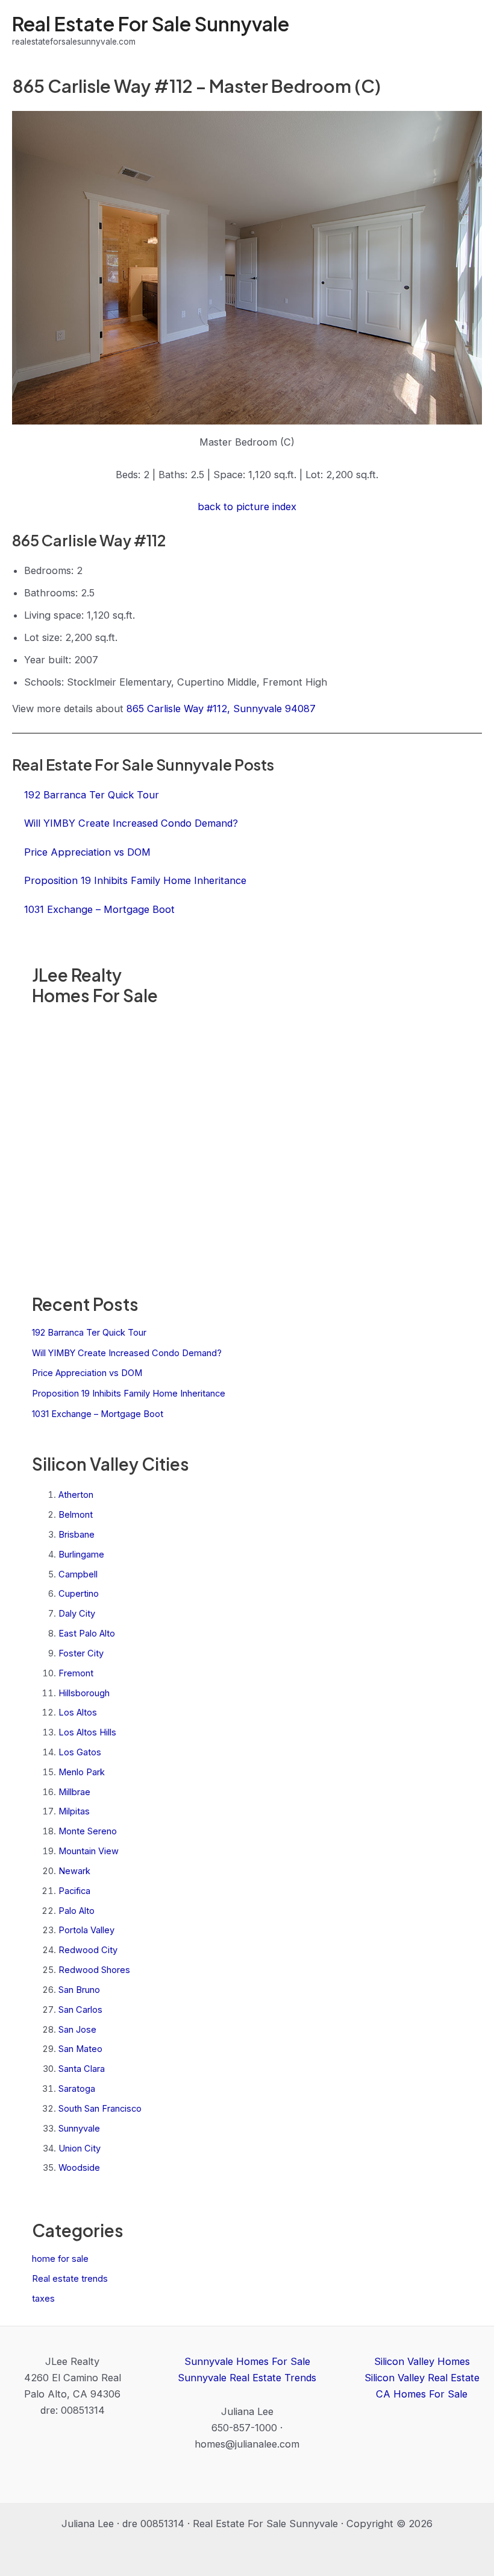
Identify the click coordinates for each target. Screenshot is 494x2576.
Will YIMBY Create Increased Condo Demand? (127, 1353)
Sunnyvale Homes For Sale (247, 2361)
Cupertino (79, 1594)
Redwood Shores (94, 1970)
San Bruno (79, 1990)
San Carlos (80, 2010)
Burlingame (81, 1555)
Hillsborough (84, 1693)
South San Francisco (100, 2109)
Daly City (77, 1614)
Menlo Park (82, 1772)
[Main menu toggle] (468, 30)
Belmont (76, 1515)
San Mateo (80, 2049)
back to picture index (247, 507)
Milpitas (74, 1811)
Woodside (79, 2168)
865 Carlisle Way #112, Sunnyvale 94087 (221, 709)
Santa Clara (82, 2069)
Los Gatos (80, 1752)
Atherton (76, 1495)
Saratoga (77, 2089)
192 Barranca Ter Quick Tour (89, 1333)
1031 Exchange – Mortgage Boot (98, 1414)
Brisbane (77, 1535)
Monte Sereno (88, 1831)
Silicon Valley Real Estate (422, 2378)
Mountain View (89, 1851)
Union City (80, 2148)
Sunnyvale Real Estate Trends (247, 2378)
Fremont (76, 1673)
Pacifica (74, 1891)
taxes (43, 2299)
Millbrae (74, 1792)
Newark (74, 1871)
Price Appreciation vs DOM (87, 1373)
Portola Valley (86, 1930)
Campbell (78, 1574)
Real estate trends (70, 2279)
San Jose (77, 2030)
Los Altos (78, 1713)
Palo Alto (77, 1911)
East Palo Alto (87, 1634)
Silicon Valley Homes (422, 2361)
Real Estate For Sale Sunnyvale (151, 24)
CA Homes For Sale (422, 2394)
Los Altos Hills (87, 1732)
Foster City (81, 1653)
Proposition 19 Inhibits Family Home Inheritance (129, 1394)
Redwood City (88, 1950)
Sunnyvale (79, 2129)
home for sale (60, 2259)
